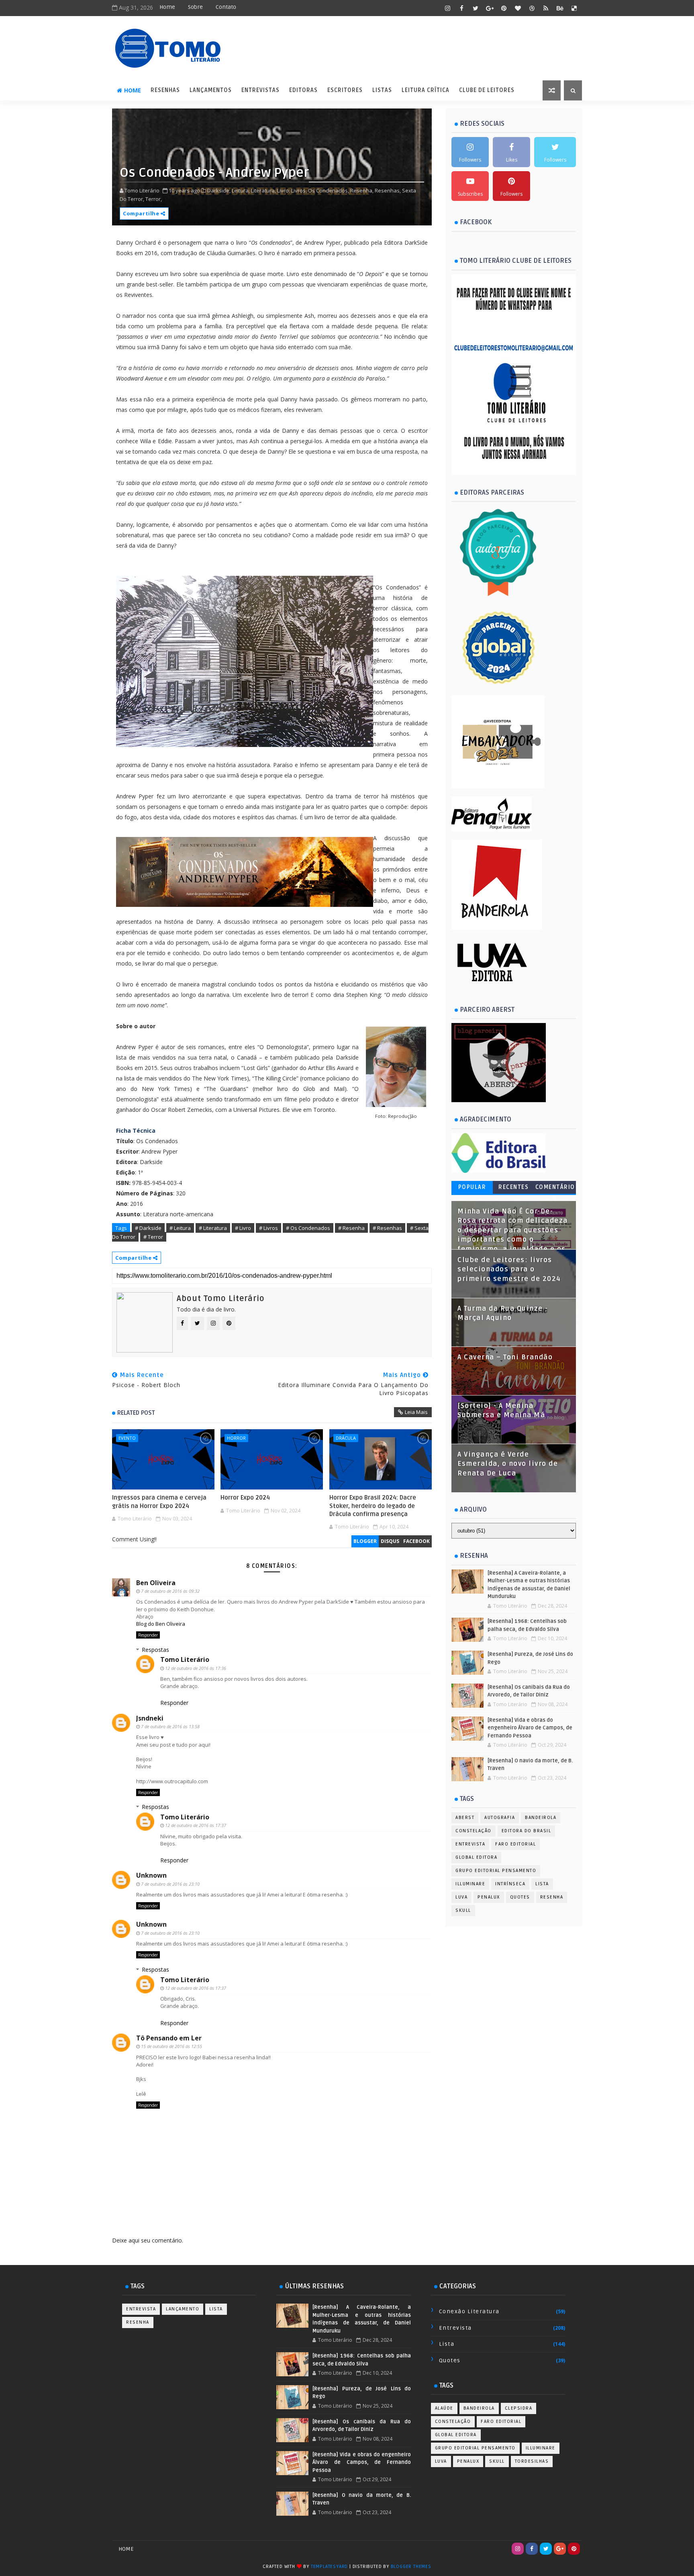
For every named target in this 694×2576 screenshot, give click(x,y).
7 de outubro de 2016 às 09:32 (170, 1591)
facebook (416, 1541)
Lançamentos (211, 90)
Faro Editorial (515, 1844)
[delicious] (574, 8)
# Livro (243, 1228)
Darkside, (219, 190)
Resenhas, (388, 190)
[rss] (546, 8)
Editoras (303, 90)
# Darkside (148, 1228)
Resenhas (165, 90)
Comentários (555, 1189)
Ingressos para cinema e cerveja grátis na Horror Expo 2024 (159, 1502)
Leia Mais (416, 1412)
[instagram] (447, 8)
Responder (148, 1635)
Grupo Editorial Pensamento (496, 1871)
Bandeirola (541, 1818)
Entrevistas (260, 90)
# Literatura (213, 1228)
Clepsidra (519, 2408)
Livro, (284, 190)
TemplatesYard (329, 2567)
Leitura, (241, 190)
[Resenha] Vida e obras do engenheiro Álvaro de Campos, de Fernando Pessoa (530, 1728)
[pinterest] (504, 8)
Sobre (195, 7)
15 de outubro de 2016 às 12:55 (171, 2046)
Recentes (513, 1187)
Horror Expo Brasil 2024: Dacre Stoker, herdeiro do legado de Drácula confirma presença (373, 1506)
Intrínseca (510, 1884)
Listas (382, 90)
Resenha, (362, 190)
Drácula (346, 1438)
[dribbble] (532, 8)
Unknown (151, 1875)
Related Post (136, 1413)
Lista (542, 1884)
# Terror (153, 1237)
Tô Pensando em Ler (169, 2038)
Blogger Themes (411, 2567)
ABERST (465, 1818)
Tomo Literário (185, 1659)
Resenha (552, 1897)
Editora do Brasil (527, 1831)
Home (167, 7)
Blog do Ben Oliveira (161, 1624)
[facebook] (461, 8)
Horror (236, 1438)
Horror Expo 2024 (245, 1498)
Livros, (299, 190)
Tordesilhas (532, 2461)
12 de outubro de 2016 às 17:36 (196, 1668)
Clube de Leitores (487, 90)
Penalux (489, 1897)
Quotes (520, 1897)
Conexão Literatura (469, 2311)
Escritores (345, 90)
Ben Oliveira (156, 1583)
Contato (226, 7)
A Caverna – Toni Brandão (505, 1357)
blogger (365, 1541)
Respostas (155, 1650)
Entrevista (470, 1844)
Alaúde (444, 2408)
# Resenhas (387, 1228)
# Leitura (180, 1228)
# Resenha (351, 1228)
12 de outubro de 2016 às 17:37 (196, 1825)
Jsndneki (150, 1718)
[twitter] (476, 8)
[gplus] (490, 8)
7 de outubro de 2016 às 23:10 (170, 1884)
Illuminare (470, 1884)
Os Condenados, (329, 190)
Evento (127, 1438)
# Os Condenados (308, 1228)
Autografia (500, 1818)
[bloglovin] (518, 8)
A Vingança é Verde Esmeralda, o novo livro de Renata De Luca (508, 1464)
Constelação (474, 1831)
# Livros (268, 1228)
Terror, (154, 199)
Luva (461, 1897)
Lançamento (183, 2309)
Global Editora (476, 1857)
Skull (463, 1910)
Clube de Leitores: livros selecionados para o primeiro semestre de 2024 (509, 1270)
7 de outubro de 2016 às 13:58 (170, 1726)
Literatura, (263, 190)
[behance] (560, 8)
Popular (472, 1187)
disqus (390, 1541)
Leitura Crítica (426, 90)
